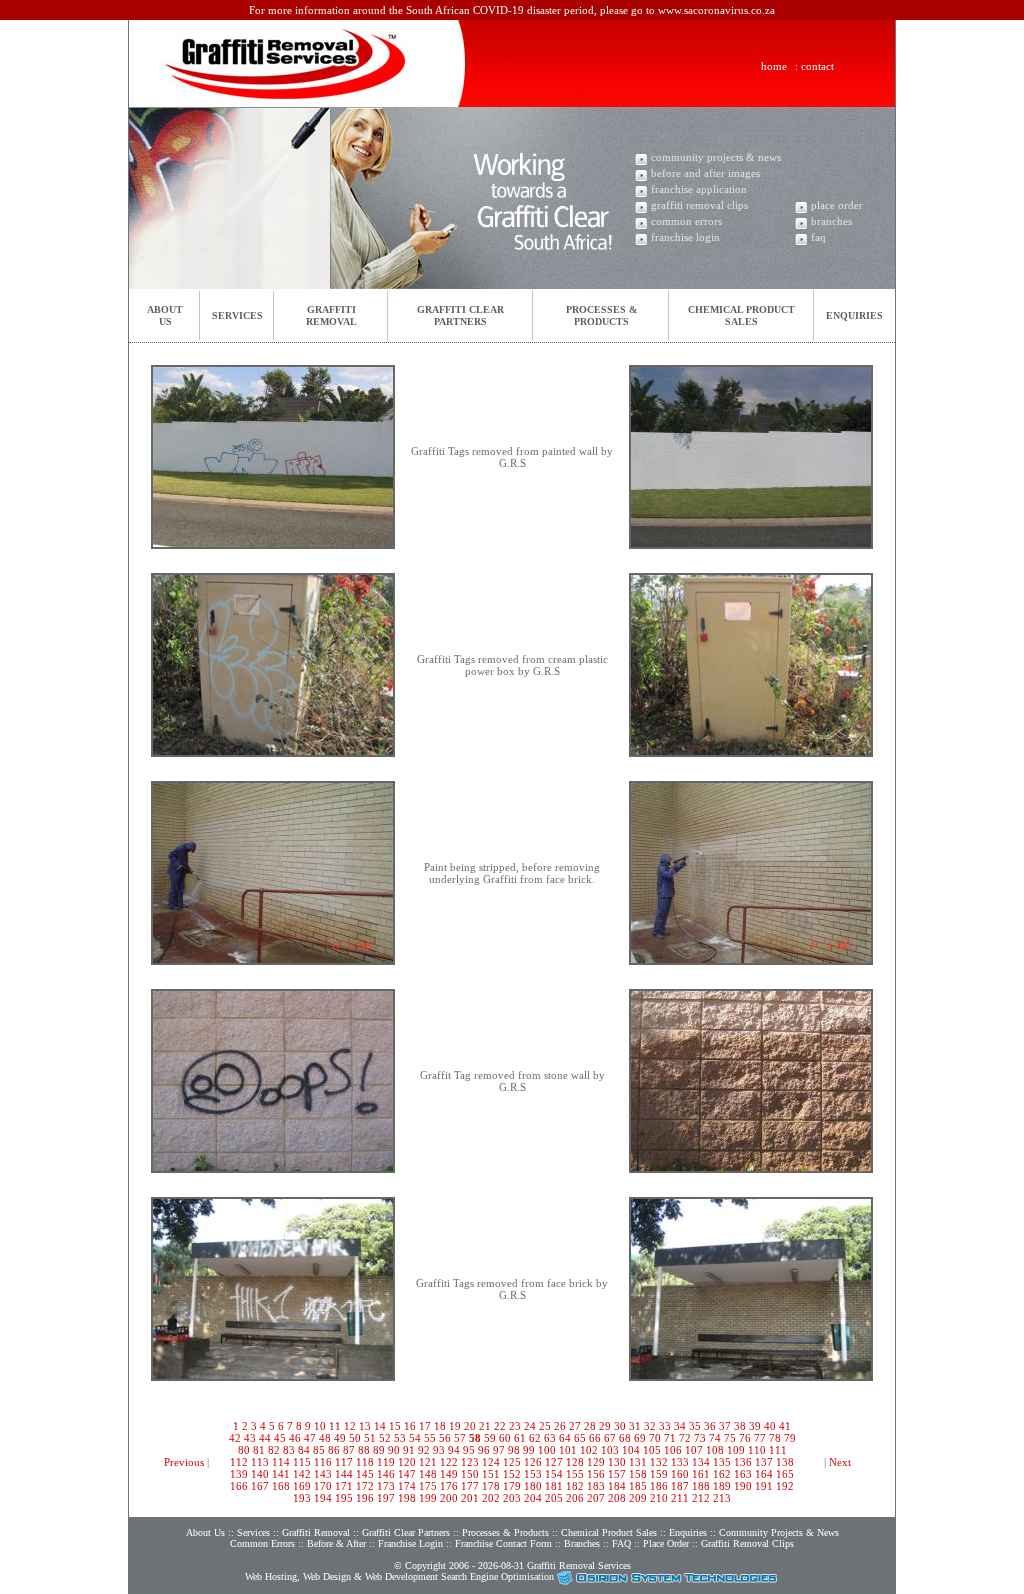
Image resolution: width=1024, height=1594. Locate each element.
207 (596, 1498)
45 (280, 1438)
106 (673, 1450)
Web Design (327, 1576)
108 (715, 1450)
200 (449, 1498)
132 (659, 1462)
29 (605, 1426)
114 (281, 1462)
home (774, 66)
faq (818, 237)
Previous (184, 1462)
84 (304, 1450)
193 (302, 1498)
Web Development (401, 1576)
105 (652, 1450)
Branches (582, 1543)
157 (617, 1474)
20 (470, 1426)
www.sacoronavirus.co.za (716, 10)
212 (701, 1498)
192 (785, 1486)
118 (365, 1462)
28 (590, 1426)
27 (575, 1426)
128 (575, 1462)
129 (596, 1462)
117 (344, 1462)
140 (260, 1474)
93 (439, 1450)
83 (289, 1450)
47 (310, 1438)
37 (725, 1426)
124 (491, 1462)
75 (730, 1438)
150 (470, 1474)
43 (250, 1438)
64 (565, 1438)
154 (554, 1474)
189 (722, 1486)
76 (745, 1438)
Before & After (336, 1543)
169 (302, 1486)
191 (764, 1486)
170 (323, 1486)
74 (715, 1438)
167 (260, 1486)
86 (334, 1450)
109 (736, 1450)
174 (407, 1486)
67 (610, 1438)
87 (349, 1450)
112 (239, 1462)
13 (365, 1426)
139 (239, 1474)
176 (449, 1486)
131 (638, 1462)
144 (344, 1474)
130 (617, 1462)
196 (365, 1498)
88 (364, 1450)
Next (840, 1462)
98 (514, 1450)
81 (259, 1450)
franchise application (699, 189)
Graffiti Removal (316, 1532)
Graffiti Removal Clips (747, 1543)
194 (323, 1498)
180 (533, 1486)
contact (817, 66)
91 (409, 1450)
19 (455, 1426)
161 (701, 1474)
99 (529, 1450)
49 (340, 1438)
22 (500, 1426)
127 (554, 1462)
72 (685, 1438)
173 (386, 1486)
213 (722, 1498)
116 (323, 1462)
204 (533, 1498)
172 (365, 1486)
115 (302, 1462)
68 (625, 1438)
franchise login (685, 237)
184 (617, 1486)
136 (743, 1462)
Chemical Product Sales (610, 1532)
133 (680, 1462)
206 (575, 1498)
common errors (686, 221)
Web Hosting (271, 1576)
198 (407, 1498)
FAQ (621, 1543)
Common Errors (262, 1543)
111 (778, 1450)
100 (547, 1450)
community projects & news (716, 157)
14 (380, 1426)
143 (323, 1474)
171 (344, 1486)
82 (274, 1450)
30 (620, 1426)
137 (764, 1462)
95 (469, 1450)
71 (670, 1438)
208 (617, 1498)
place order (837, 205)
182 (575, 1486)
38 (740, 1426)
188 (701, 1486)
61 (520, 1438)
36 (710, 1426)
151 (491, 1474)
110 (757, 1450)
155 (575, 1474)
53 (400, 1438)
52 (385, 1438)
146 (386, 1474)
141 (281, 1474)
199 (428, 1498)
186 (659, 1486)
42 (235, 1438)
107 (694, 1450)
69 (640, 1438)
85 (319, 1450)
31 (635, 1426)
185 (638, 1486)
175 (428, 1486)
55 (430, 1438)
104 (631, 1450)
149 (449, 1474)
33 (665, 1426)
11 (335, 1426)
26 (560, 1426)
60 (505, 1438)
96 (484, 1450)
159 (659, 1474)
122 (449, 1462)
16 (410, 1426)
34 (680, 1426)
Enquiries (854, 315)
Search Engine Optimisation (497, 1576)
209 (638, 1498)
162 (722, 1474)
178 (491, 1486)
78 (775, 1438)
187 (680, 1486)
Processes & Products (505, 1532)
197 (386, 1498)
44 (265, 1438)
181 (554, 1486)
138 (785, 1462)
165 (785, 1474)
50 (355, 1438)
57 (460, 1438)
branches (831, 221)
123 (470, 1462)
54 (415, 1438)
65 (580, 1438)
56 (445, 1438)
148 (428, 1474)
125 (512, 1462)
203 (512, 1498)
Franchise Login (410, 1543)
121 (428, 1462)
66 (595, 1438)
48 (325, 1438)
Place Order (666, 1543)
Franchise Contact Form (503, 1543)
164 (764, 1474)
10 (320, 1426)
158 (638, 1474)
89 (379, 1450)
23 (515, 1426)
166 (239, 1486)
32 (650, 1426)
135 (722, 1462)
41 (785, 1426)
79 (790, 1438)
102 (589, 1450)
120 (407, 1462)
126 (533, 1462)
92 (424, 1450)
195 (344, 1498)
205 (554, 1498)
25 (545, 1426)
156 (596, 1474)
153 (533, 1474)
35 (695, 1426)
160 (680, 1474)
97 (499, 1450)
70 (655, 1438)
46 (295, 1438)
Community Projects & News (779, 1532)
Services (237, 315)
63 (550, 1438)
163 (743, 1474)
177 (470, 1486)
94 (454, 1450)
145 (365, 1474)
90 (394, 1450)
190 (743, 1486)
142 (302, 1474)
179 (512, 1486)
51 (370, 1438)
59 (490, 1438)
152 (512, 1474)
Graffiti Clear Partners (406, 1532)
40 (770, 1426)
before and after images (705, 173)
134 (701, 1462)
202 (491, 1498)
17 (425, 1426)
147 (407, 1474)
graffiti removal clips (699, 205)
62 (535, 1438)
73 (700, 1438)
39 (755, 1426)
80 (244, 1450)
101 (568, 1450)
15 (395, 1426)
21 (485, 1426)
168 (281, 1486)
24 (530, 1426)
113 (260, 1462)
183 (596, 1486)
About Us (205, 1532)
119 (386, 1462)
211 (680, 1498)
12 (350, 1426)
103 (610, 1450)
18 (440, 1426)
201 (470, 1498)
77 (760, 1438)
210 (659, 1498)
